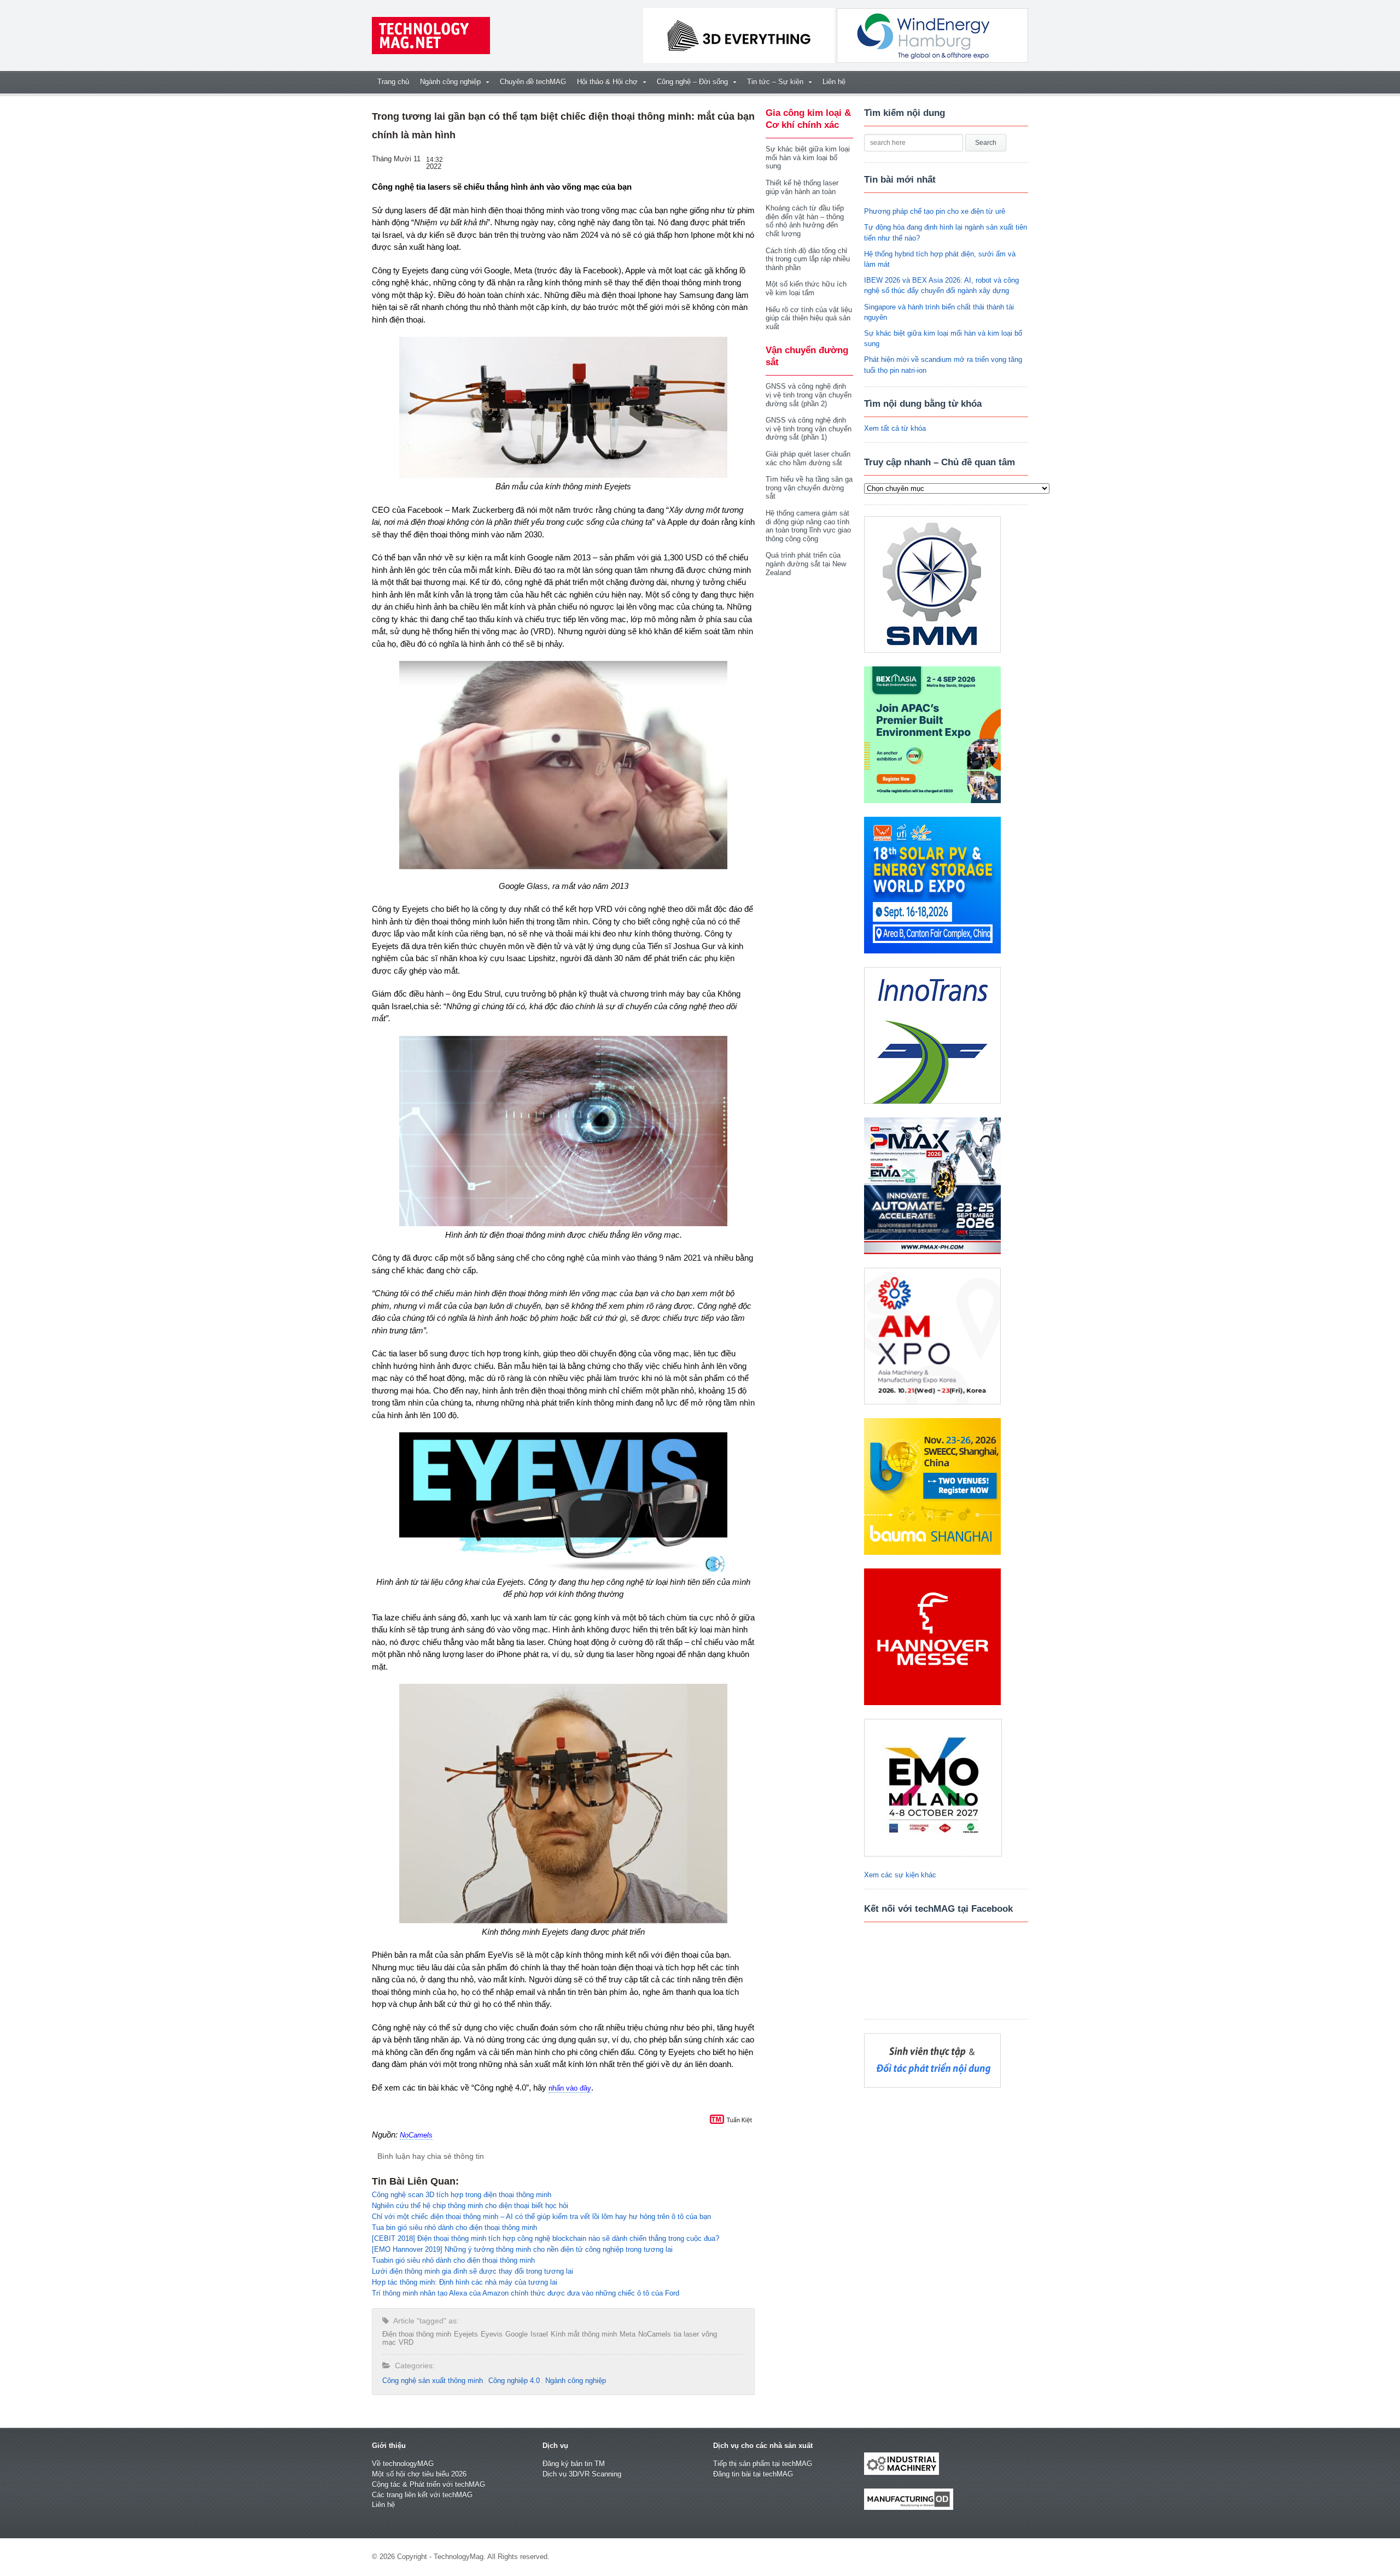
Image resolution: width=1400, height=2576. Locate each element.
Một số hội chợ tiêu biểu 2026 (419, 2474)
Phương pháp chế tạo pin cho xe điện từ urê (935, 211)
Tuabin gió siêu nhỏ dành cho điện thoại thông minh (453, 2260)
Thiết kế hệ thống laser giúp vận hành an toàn (802, 187)
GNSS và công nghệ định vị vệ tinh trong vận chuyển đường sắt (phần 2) (809, 395)
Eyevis (492, 2334)
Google (517, 2334)
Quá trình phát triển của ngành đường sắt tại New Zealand (806, 564)
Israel (539, 2334)
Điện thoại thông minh (417, 2334)
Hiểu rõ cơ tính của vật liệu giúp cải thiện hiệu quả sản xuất (809, 318)
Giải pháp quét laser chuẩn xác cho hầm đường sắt (808, 458)
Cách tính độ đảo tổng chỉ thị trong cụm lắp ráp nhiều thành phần (808, 259)
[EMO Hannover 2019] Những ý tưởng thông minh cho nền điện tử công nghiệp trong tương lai (522, 2249)
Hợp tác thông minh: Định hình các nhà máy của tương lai (465, 2282)
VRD (406, 2342)
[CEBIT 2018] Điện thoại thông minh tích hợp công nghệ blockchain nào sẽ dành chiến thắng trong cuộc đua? (546, 2238)
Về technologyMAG (403, 2464)
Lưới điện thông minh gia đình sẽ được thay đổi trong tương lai (472, 2271)
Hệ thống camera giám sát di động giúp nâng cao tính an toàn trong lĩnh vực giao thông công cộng (808, 526)
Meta (628, 2334)
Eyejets (466, 2334)
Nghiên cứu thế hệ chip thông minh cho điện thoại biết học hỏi (470, 2206)
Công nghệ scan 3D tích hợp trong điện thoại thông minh (462, 2195)
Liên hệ (834, 82)
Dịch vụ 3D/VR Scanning (582, 2474)
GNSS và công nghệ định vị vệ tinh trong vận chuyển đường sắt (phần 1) (809, 429)
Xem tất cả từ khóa (895, 428)
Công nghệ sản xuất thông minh (433, 2381)
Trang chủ (393, 82)
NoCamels (416, 2135)
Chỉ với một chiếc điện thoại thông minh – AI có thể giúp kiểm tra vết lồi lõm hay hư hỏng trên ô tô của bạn (541, 2217)
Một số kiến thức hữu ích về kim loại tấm (806, 288)
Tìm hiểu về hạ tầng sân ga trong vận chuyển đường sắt (809, 488)
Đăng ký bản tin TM (574, 2464)
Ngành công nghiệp (576, 2381)
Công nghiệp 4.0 (514, 2381)
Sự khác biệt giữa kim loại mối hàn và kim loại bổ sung (808, 157)
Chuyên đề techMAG (533, 82)
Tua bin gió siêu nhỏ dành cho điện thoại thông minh (454, 2227)
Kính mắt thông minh (584, 2334)
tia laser (686, 2334)
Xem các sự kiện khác (900, 1875)
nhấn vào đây (570, 2088)
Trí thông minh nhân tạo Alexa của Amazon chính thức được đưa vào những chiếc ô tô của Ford (526, 2293)
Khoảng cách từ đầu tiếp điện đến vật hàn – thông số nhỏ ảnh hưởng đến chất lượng (805, 221)
